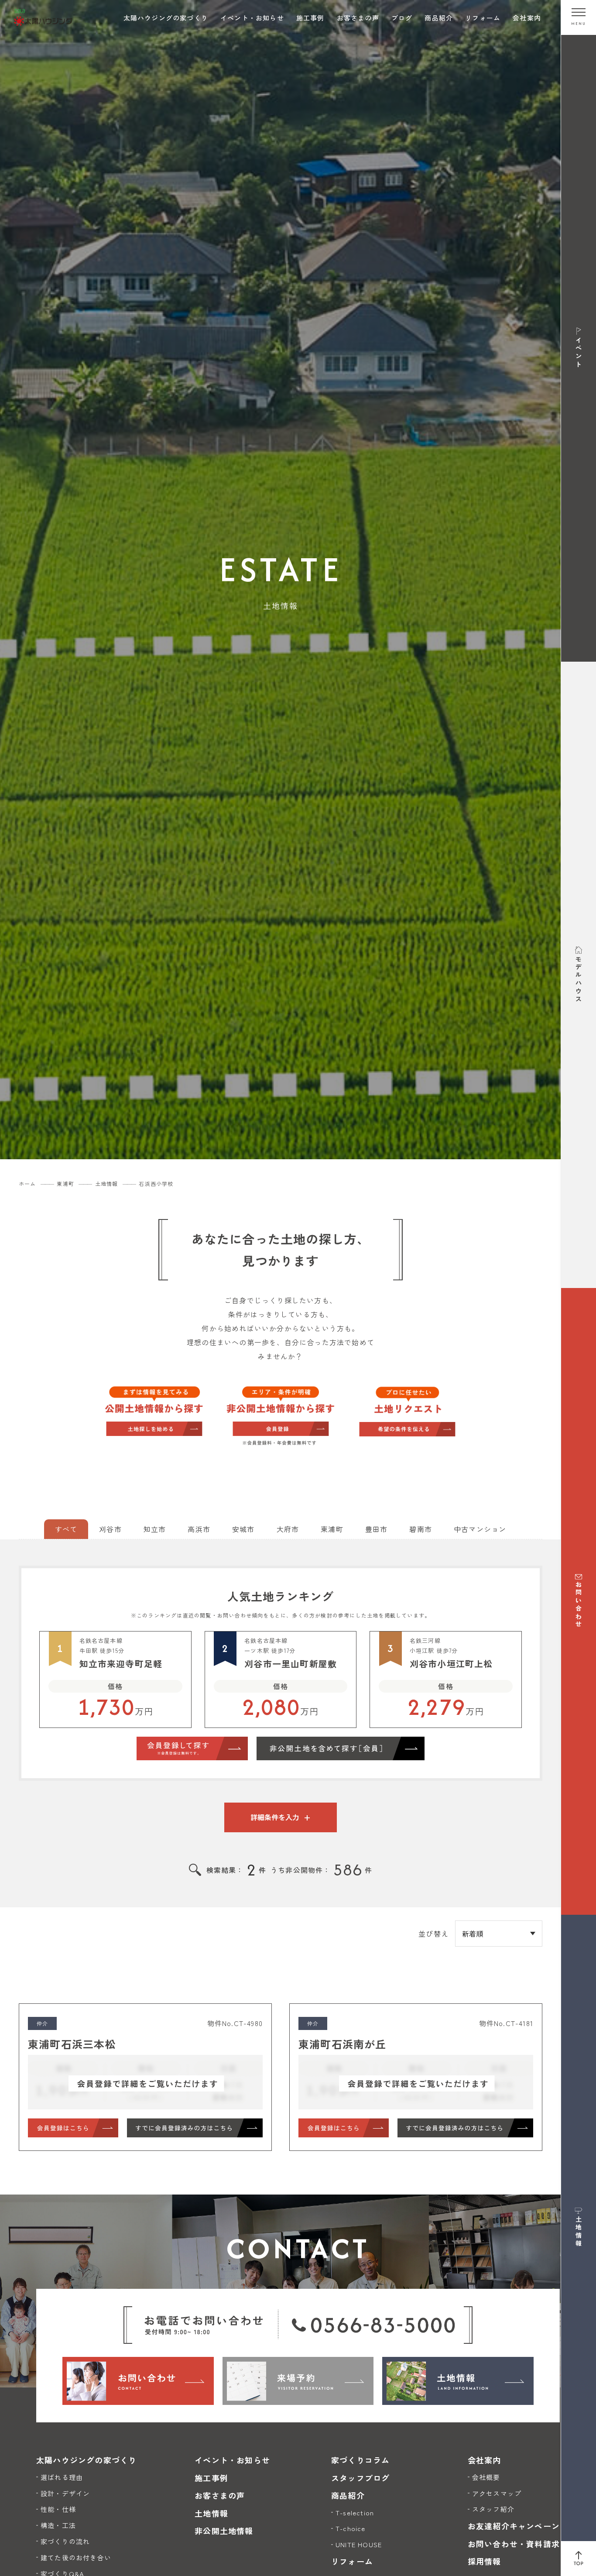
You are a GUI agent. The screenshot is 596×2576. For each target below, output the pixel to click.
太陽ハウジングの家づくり (166, 18)
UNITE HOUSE (359, 2544)
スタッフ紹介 (493, 2509)
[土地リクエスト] (407, 1410)
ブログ (402, 18)
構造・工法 (58, 2525)
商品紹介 (439, 18)
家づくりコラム (360, 2460)
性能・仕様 (58, 2509)
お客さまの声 (358, 18)
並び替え (433, 1934)
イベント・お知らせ (252, 18)
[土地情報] (458, 2381)
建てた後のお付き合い (76, 2557)
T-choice (351, 2528)
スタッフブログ (360, 2478)
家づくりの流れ (65, 2541)
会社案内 (527, 18)
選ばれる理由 (62, 2477)
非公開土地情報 (224, 2531)
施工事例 (310, 18)
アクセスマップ (497, 2493)
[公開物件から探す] (154, 1410)
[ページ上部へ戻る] (579, 2559)
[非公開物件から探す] (281, 1417)
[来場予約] (298, 2381)
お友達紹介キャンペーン (514, 2526)
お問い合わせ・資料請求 (514, 2544)
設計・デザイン (65, 2493)
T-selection (355, 2512)
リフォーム (483, 18)
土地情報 (211, 2513)
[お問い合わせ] (138, 2381)
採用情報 (485, 2561)
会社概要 (486, 2477)
